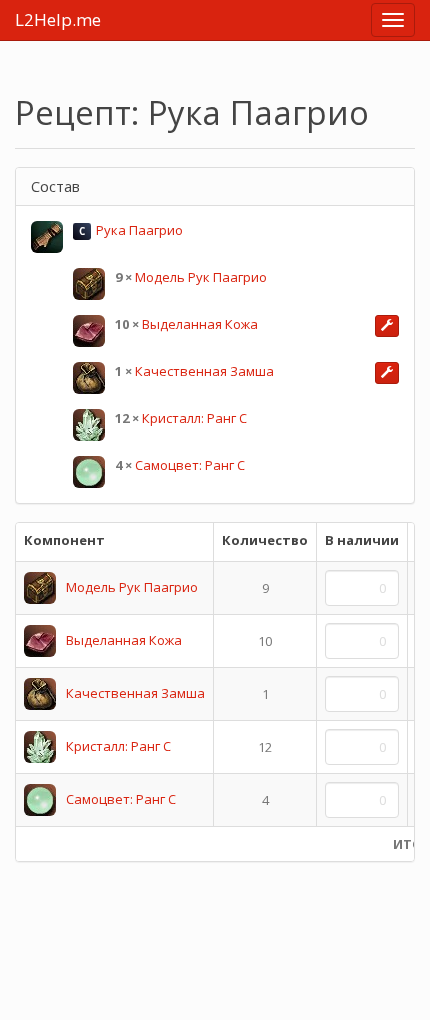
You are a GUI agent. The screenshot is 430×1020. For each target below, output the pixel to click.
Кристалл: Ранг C (194, 418)
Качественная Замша (204, 371)
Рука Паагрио (139, 230)
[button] (387, 326)
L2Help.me (58, 19)
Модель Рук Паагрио (201, 277)
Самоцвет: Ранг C (190, 465)
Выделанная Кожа (200, 324)
